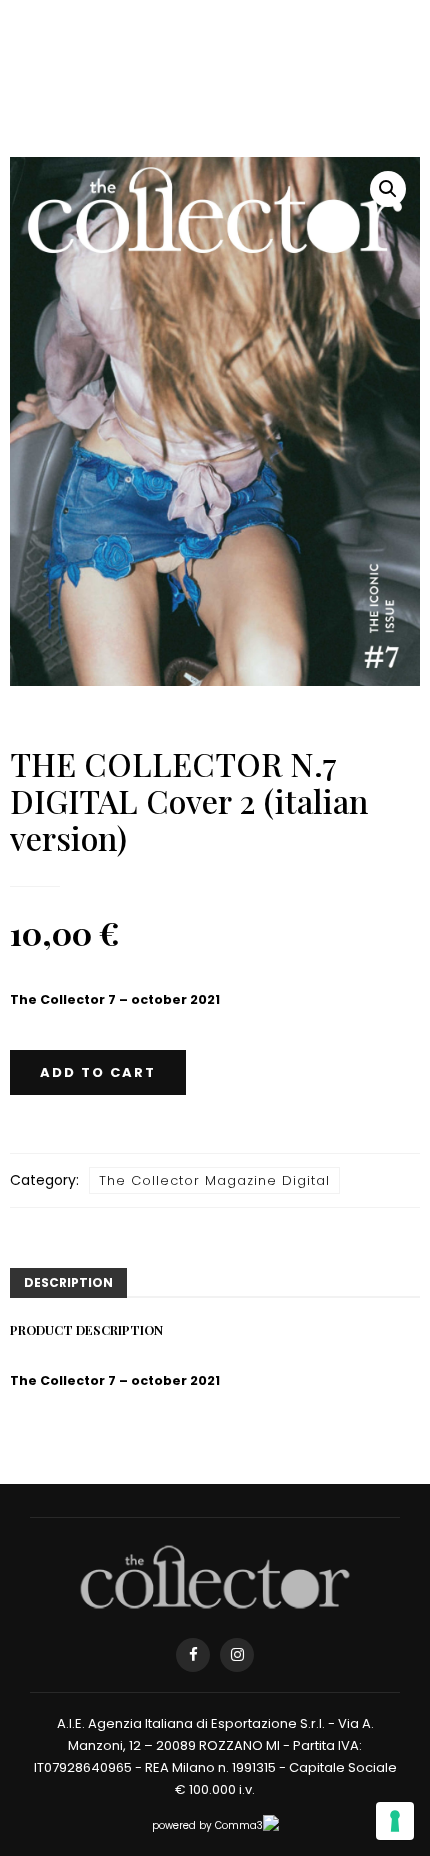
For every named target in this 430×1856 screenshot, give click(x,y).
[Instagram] (237, 1655)
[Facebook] (193, 1655)
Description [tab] (68, 1282)
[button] (388, 189)
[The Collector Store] (215, 1577)
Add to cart (98, 1072)
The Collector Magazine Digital (214, 1180)
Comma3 (239, 1825)
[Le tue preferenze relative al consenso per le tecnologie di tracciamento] (395, 1821)
